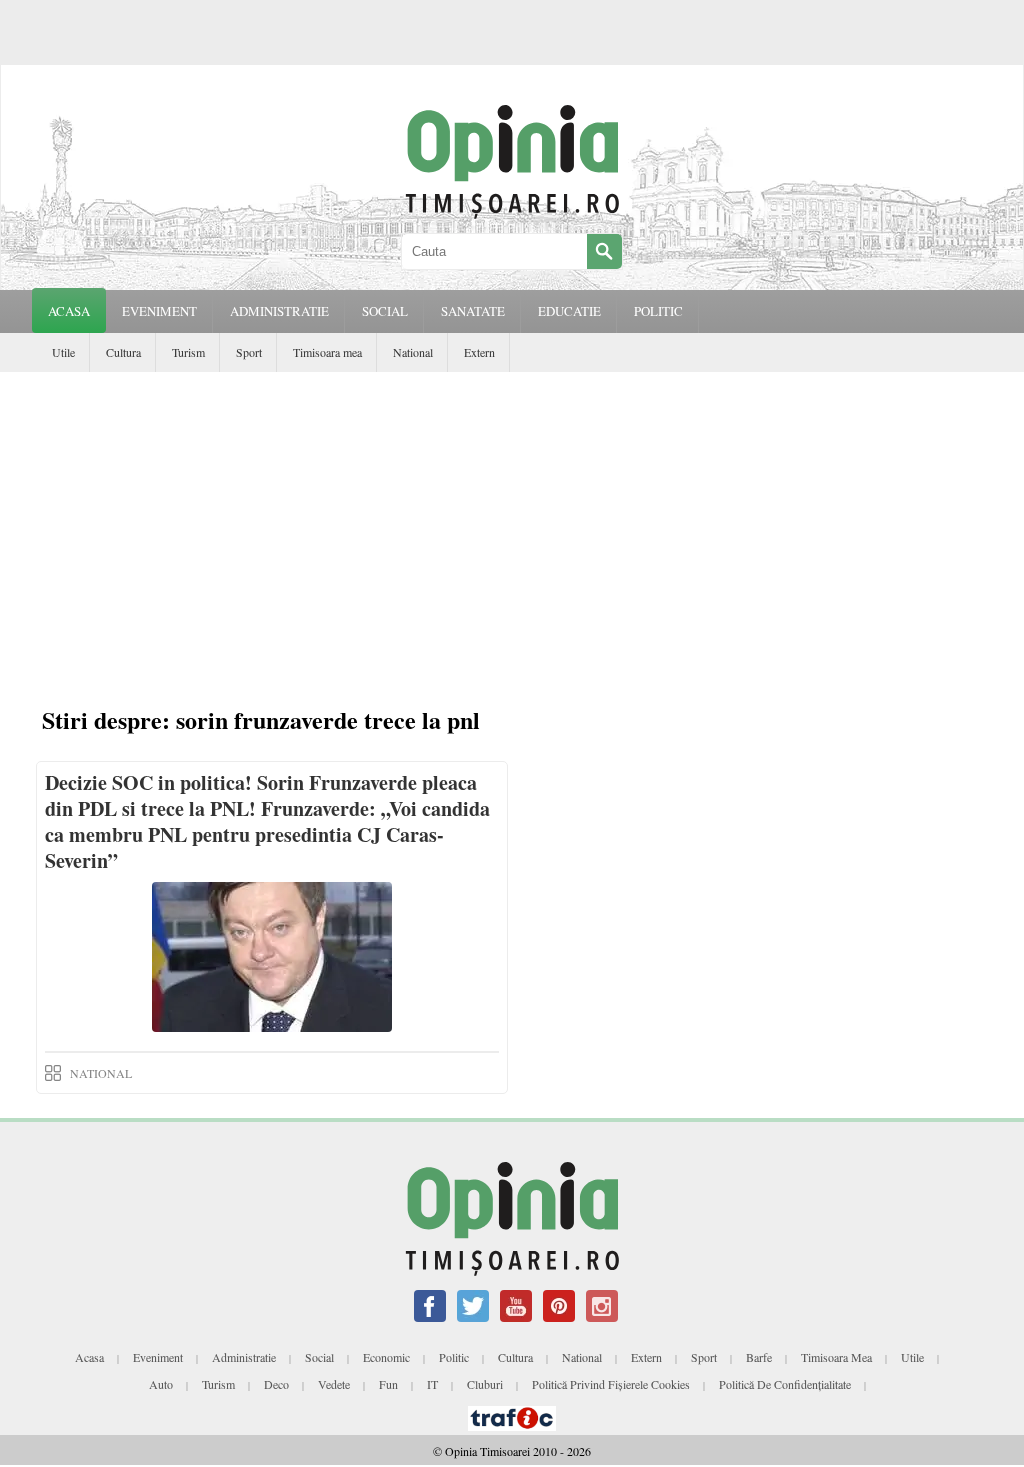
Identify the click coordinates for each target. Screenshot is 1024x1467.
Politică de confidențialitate (785, 1384)
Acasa (69, 311)
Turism (188, 352)
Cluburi (485, 1384)
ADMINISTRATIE (279, 311)
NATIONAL (101, 1073)
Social (319, 1357)
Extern (479, 352)
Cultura (123, 352)
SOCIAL (385, 311)
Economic (386, 1357)
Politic (454, 1357)
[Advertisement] (512, 522)
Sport (249, 352)
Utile (63, 352)
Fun (388, 1384)
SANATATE (473, 311)
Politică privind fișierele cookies (611, 1384)
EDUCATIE (569, 311)
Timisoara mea (327, 352)
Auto (161, 1384)
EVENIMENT (159, 311)
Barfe (759, 1357)
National (413, 352)
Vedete (334, 1384)
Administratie (244, 1357)
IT (432, 1384)
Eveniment (158, 1357)
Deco (276, 1384)
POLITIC (658, 311)
